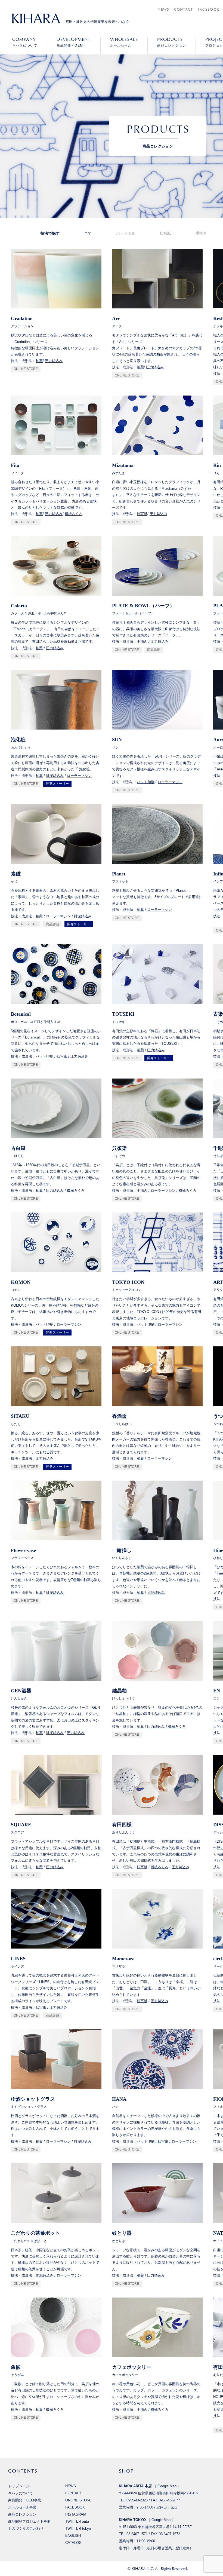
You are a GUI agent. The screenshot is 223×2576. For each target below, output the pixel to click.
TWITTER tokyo (78, 2528)
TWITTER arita (77, 2521)
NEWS (163, 9)
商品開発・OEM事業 (25, 2500)
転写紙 (165, 233)
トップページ (19, 2486)
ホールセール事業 (22, 2507)
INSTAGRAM (76, 2514)
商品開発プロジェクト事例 (29, 2521)
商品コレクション (172, 42)
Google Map (167, 2486)
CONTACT (184, 9)
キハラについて (25, 42)
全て (88, 233)
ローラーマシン (79, 776)
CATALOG (73, 2543)
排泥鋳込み (55, 776)
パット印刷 (126, 233)
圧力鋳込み (54, 361)
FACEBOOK (208, 9)
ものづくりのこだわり (26, 2528)
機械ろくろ (74, 514)
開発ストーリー (57, 784)
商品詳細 (154, 650)
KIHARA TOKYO (132, 2520)
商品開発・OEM (74, 42)
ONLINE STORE (26, 369)
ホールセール (124, 42)
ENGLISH (73, 2536)
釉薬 (39, 361)
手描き (201, 233)
